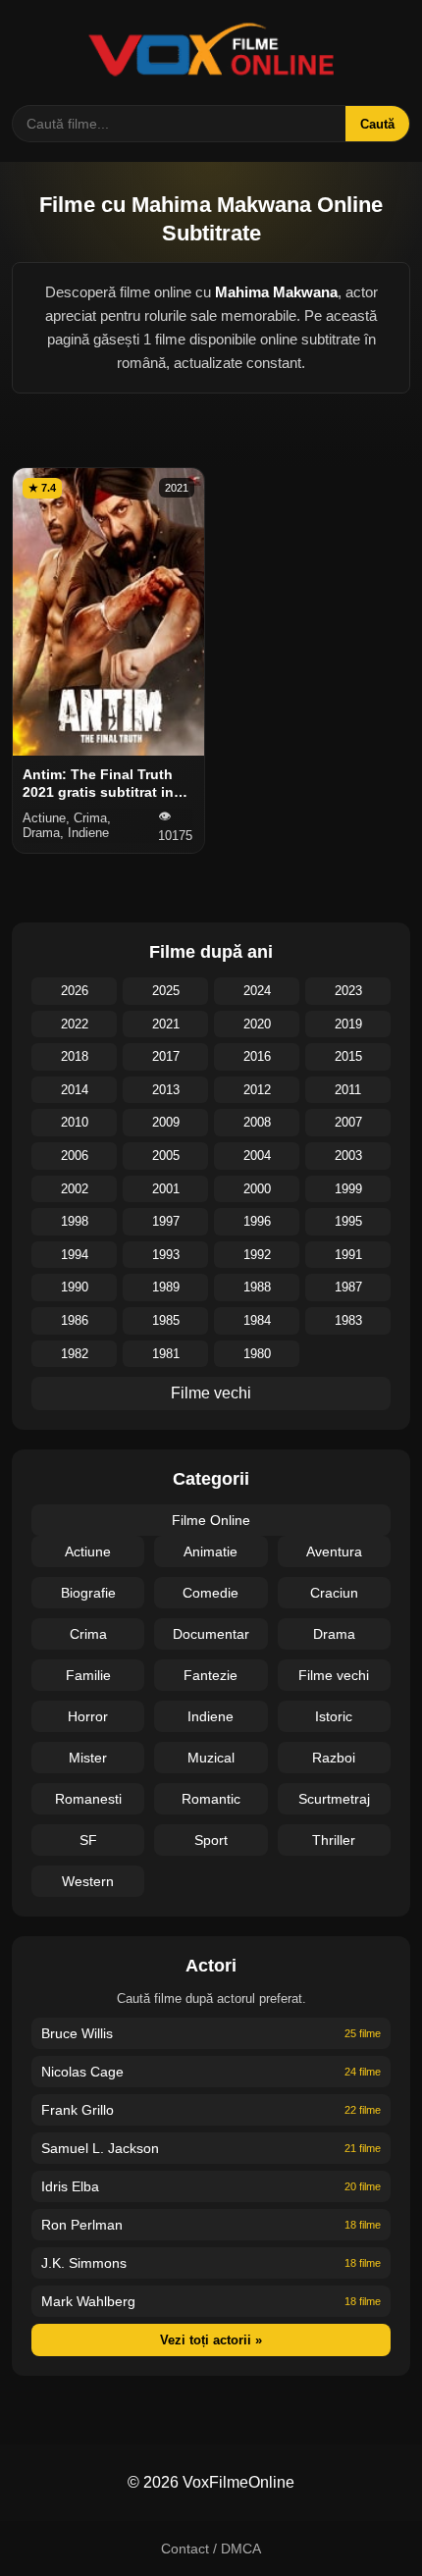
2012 (257, 1090)
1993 (166, 1255)
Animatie (211, 1551)
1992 (257, 1255)
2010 (75, 1122)
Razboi (334, 1758)
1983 (348, 1320)
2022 (75, 1024)
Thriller (334, 1840)
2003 (348, 1156)
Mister (88, 1758)
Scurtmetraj (334, 1799)
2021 (166, 1024)
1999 (348, 1189)
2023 (348, 991)
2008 (257, 1122)
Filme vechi (211, 1393)
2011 (348, 1090)
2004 (257, 1156)
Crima (88, 1634)
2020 (257, 1024)
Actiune (88, 1551)
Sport (211, 1840)
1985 (166, 1320)
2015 (348, 1056)
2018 (75, 1056)
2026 (75, 991)
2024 (257, 991)
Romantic (211, 1799)
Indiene (211, 1716)
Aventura (334, 1551)
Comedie (211, 1593)
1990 (75, 1287)
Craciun (334, 1593)
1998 (75, 1221)
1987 (348, 1287)
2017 (166, 1056)
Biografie (88, 1593)
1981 (166, 1354)
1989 (166, 1287)
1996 (257, 1221)
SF (88, 1840)
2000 (257, 1189)
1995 (348, 1221)
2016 (257, 1056)
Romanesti (88, 1799)
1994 (75, 1255)
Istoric (334, 1716)
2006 (75, 1156)
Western (88, 1881)
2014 (75, 1090)
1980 (257, 1354)
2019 (348, 1024)
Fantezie (211, 1675)
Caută (377, 124)
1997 (166, 1221)
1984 (257, 1320)
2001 (166, 1189)
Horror (88, 1716)
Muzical (211, 1758)
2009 (166, 1122)
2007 (348, 1122)
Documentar (211, 1634)
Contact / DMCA (211, 2549)
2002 (75, 1189)
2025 (166, 991)
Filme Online (211, 1520)
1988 (257, 1287)
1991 (348, 1255)
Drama (334, 1634)
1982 (75, 1354)
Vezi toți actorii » (211, 2340)
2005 (166, 1156)
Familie (88, 1675)
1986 (75, 1320)
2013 (166, 1090)
